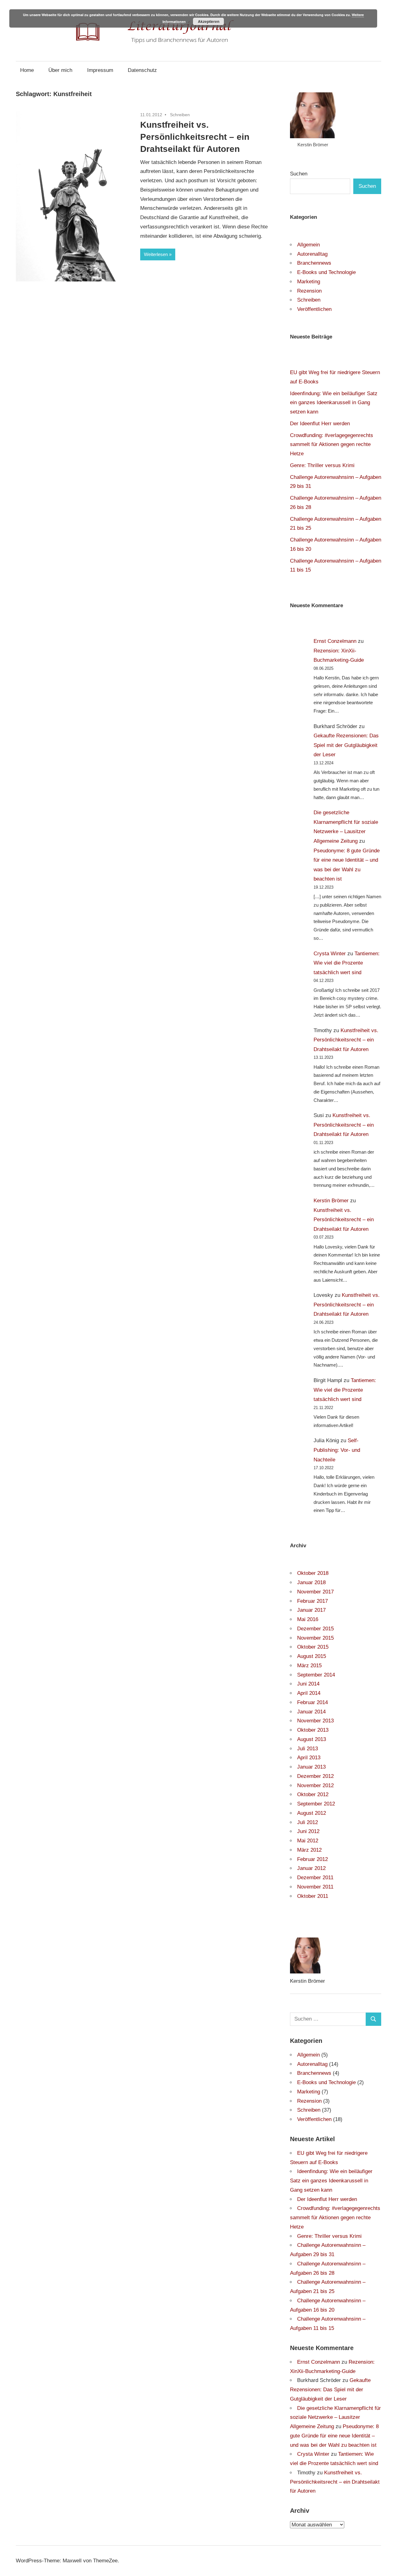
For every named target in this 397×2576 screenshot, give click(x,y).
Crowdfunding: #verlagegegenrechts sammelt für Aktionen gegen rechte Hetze (332, 445)
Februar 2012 (312, 1859)
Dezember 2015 (315, 1629)
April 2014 (309, 1693)
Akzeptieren (209, 21)
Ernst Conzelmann (335, 641)
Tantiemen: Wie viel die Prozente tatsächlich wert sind (347, 963)
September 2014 (316, 1675)
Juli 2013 (308, 1749)
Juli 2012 (308, 1822)
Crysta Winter (330, 954)
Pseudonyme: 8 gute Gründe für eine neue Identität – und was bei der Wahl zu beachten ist (334, 2436)
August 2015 (312, 1656)
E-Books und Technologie (326, 272)
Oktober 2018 (313, 1573)
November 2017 (315, 1592)
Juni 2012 (308, 1831)
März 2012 (309, 1850)
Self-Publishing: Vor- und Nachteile (337, 1450)
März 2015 (309, 1666)
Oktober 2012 (313, 1794)
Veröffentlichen (314, 309)
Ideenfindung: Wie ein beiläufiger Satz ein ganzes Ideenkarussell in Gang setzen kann (334, 403)
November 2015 (315, 1638)
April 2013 (309, 1758)
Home (27, 70)
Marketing (309, 282)
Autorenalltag (312, 254)
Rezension (309, 291)
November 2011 (315, 1887)
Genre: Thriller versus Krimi (322, 465)
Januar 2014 (311, 1712)
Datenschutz (142, 70)
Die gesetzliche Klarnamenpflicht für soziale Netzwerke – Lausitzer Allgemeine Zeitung (335, 2417)
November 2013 (315, 1721)
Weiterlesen (156, 254)
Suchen (299, 174)
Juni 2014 (308, 1684)
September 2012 (316, 1804)
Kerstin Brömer (331, 1201)
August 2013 (312, 1739)
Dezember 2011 (315, 1878)
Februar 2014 (312, 1702)
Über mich (60, 70)
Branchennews (314, 263)
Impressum (100, 70)
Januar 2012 (311, 1868)
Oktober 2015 (313, 1647)
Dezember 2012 (315, 1776)
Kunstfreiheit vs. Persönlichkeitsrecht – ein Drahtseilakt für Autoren (195, 137)
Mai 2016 (308, 1619)
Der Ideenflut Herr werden (320, 424)
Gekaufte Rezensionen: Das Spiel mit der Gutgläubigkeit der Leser (346, 745)
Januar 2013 (311, 1767)
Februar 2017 (312, 1601)
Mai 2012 (308, 1841)
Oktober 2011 (313, 1896)
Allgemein (308, 245)
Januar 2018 (311, 1582)
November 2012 (315, 1785)
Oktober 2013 (313, 1730)
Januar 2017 (311, 1610)
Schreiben (180, 115)
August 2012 (312, 1813)
